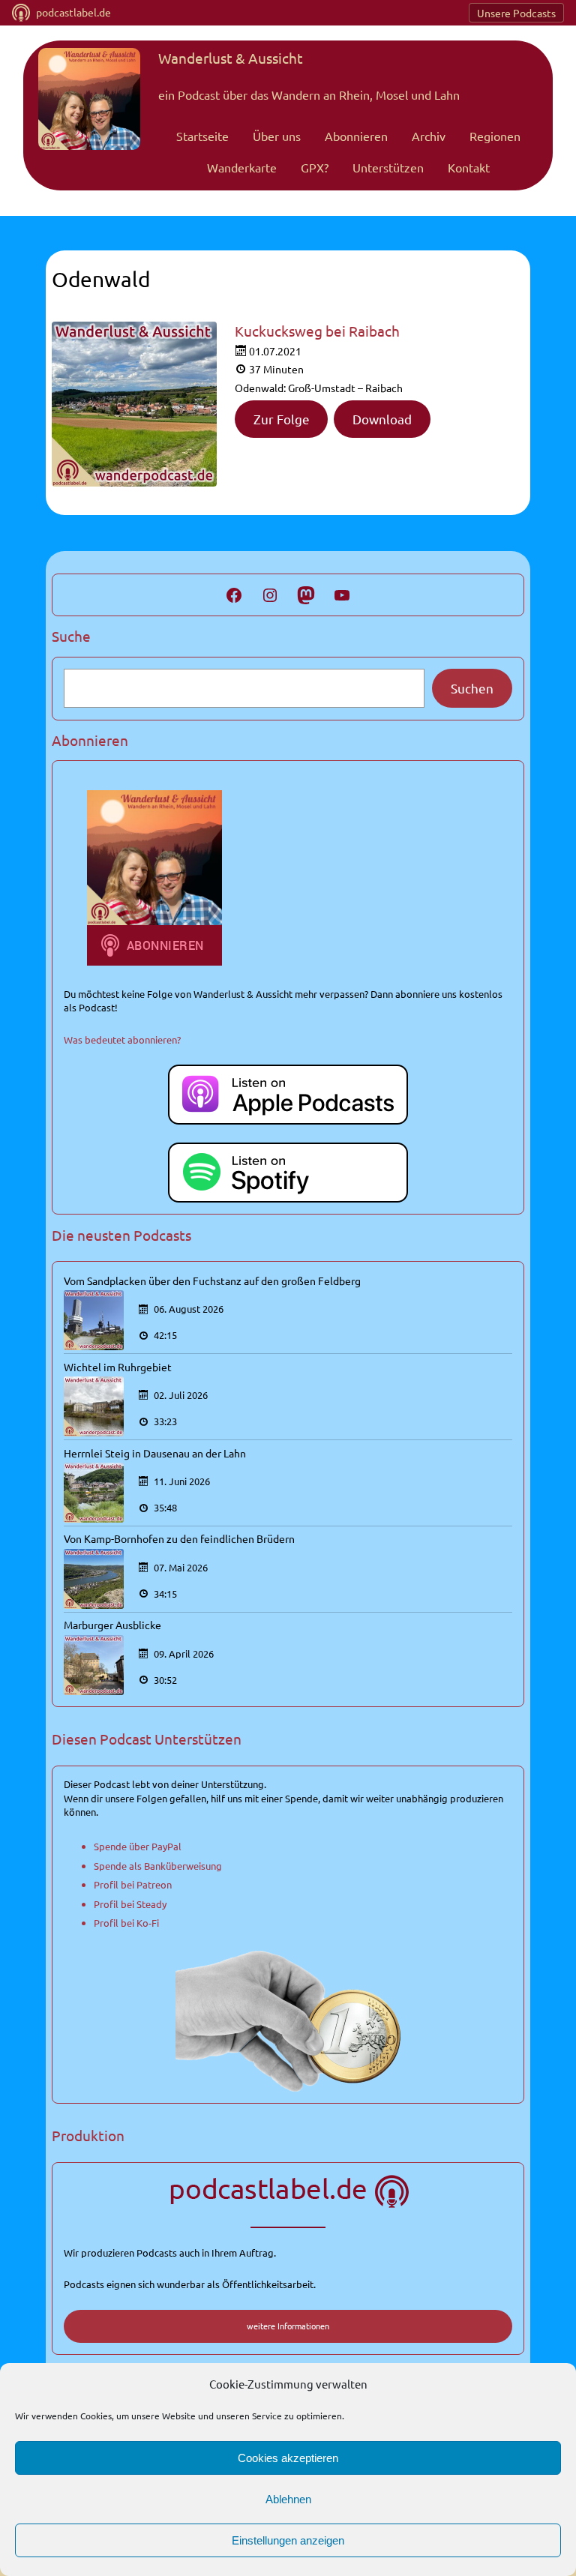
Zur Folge (282, 419)
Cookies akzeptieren (288, 2458)
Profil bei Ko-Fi (126, 1923)
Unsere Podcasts (516, 13)
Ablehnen (288, 2499)
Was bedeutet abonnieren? (122, 1039)
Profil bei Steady (130, 1904)
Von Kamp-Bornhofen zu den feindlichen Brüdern (179, 1538)
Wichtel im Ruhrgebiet (118, 1367)
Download (382, 419)
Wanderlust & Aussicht (231, 58)
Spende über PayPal (138, 1846)
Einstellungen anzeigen (288, 2540)
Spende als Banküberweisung (158, 1866)
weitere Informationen (288, 2326)
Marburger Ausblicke (112, 1625)
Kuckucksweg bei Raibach (317, 331)
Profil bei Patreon (133, 1884)
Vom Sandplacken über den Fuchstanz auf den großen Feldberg (212, 1281)
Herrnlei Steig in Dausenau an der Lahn (155, 1453)
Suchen (472, 688)
